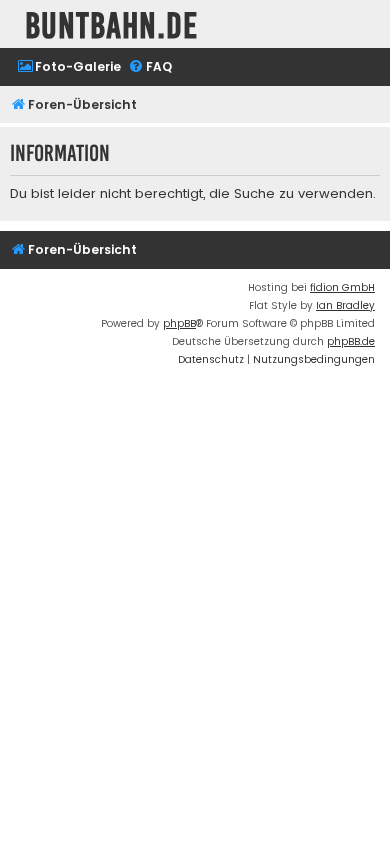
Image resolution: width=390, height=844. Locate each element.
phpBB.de (351, 341)
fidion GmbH (342, 287)
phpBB (179, 323)
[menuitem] (69, 67)
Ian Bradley (345, 305)
